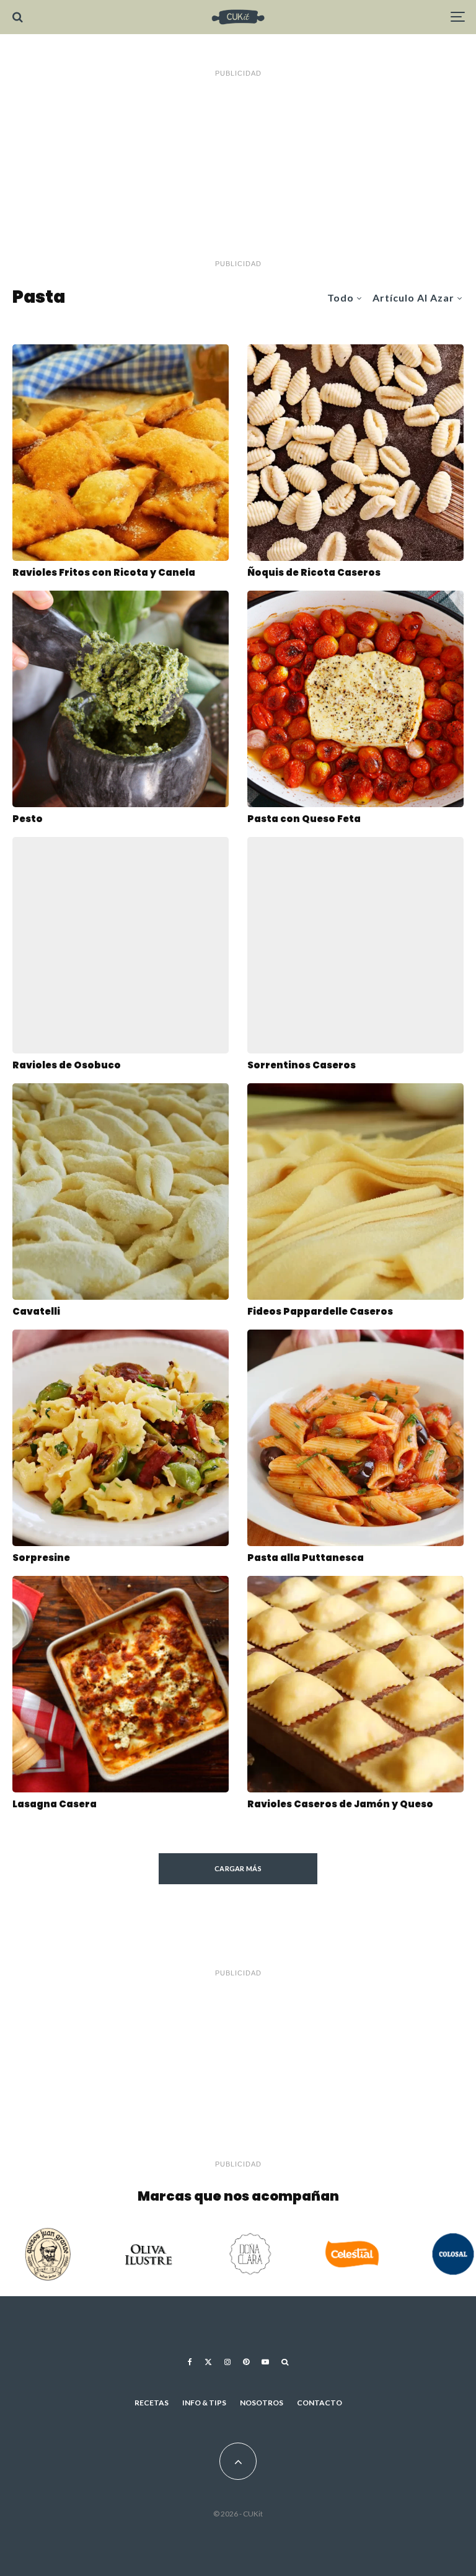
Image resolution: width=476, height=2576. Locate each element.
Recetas (152, 2403)
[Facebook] (190, 2362)
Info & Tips (204, 2403)
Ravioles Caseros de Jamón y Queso (340, 1804)
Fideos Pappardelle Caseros (320, 1312)
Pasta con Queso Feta (304, 819)
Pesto (28, 819)
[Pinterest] (246, 2362)
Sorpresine (41, 1558)
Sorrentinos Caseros (302, 1065)
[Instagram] (227, 2362)
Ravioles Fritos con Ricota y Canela (104, 573)
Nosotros (262, 2403)
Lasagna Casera (55, 1804)
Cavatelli (36, 1312)
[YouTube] (265, 2362)
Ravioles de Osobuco (67, 1065)
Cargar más (238, 1868)
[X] (208, 2362)
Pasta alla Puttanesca (306, 1558)
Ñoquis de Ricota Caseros (314, 573)
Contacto (320, 2403)
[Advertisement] (238, 169)
